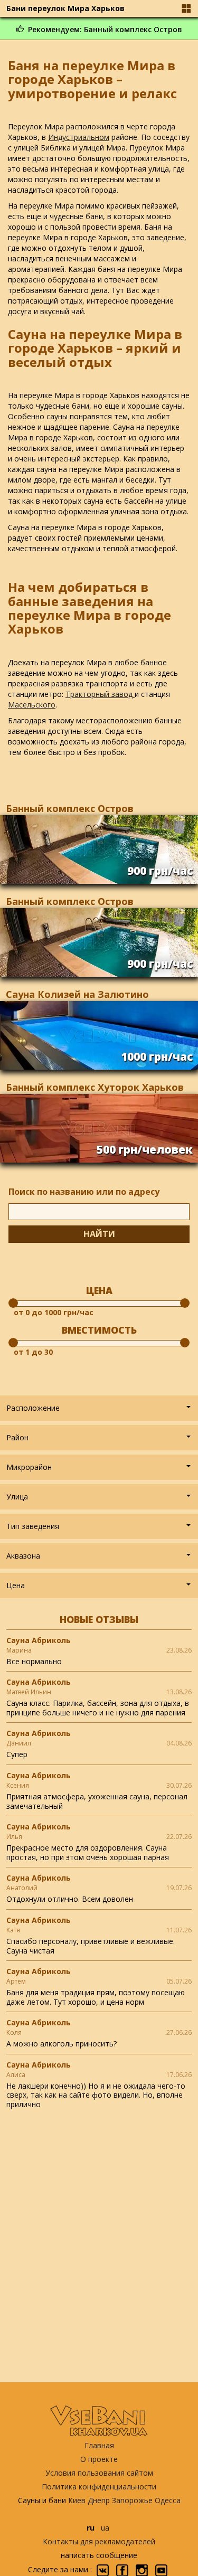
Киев (77, 2500)
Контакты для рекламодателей (99, 2541)
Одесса (168, 2500)
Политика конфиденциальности (99, 2487)
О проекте (99, 2459)
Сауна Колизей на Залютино (77, 994)
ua (105, 2528)
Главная (99, 2445)
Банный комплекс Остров (70, 808)
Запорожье (132, 2500)
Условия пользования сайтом (99, 2473)
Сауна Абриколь (39, 1640)
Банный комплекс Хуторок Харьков (95, 1087)
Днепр (99, 2500)
